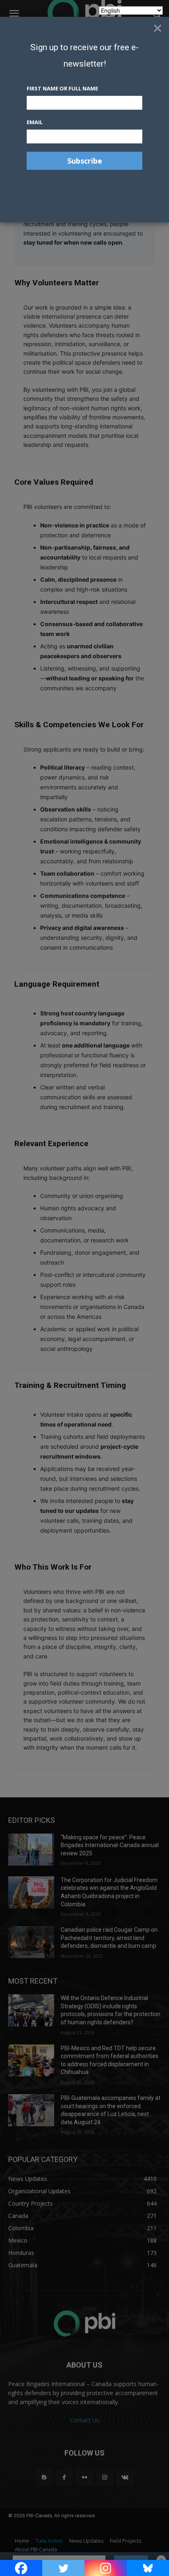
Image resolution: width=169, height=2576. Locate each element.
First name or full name (62, 88)
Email (35, 122)
